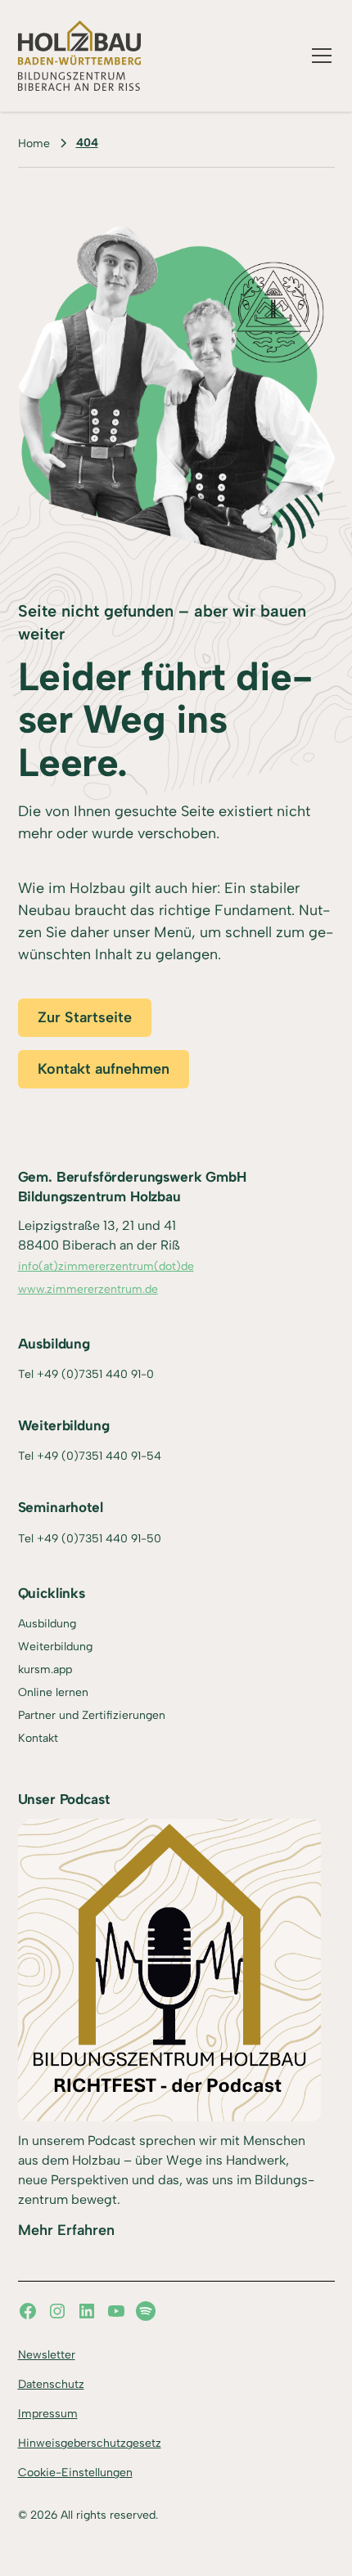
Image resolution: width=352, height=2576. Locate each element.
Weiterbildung (55, 1647)
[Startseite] (80, 56)
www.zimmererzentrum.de (88, 1289)
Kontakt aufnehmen (104, 1069)
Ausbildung (47, 1624)
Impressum (48, 2414)
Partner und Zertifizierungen (92, 1715)
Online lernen (53, 1692)
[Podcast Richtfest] (169, 1970)
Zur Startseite (85, 1017)
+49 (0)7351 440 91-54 (99, 1456)
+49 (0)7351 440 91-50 (99, 1539)
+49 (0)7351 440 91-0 (95, 1374)
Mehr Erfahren (66, 2230)
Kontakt (38, 1738)
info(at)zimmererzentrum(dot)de (106, 1266)
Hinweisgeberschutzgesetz (90, 2443)
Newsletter (47, 2355)
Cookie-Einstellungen (75, 2473)
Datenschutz (51, 2384)
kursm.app (45, 1669)
